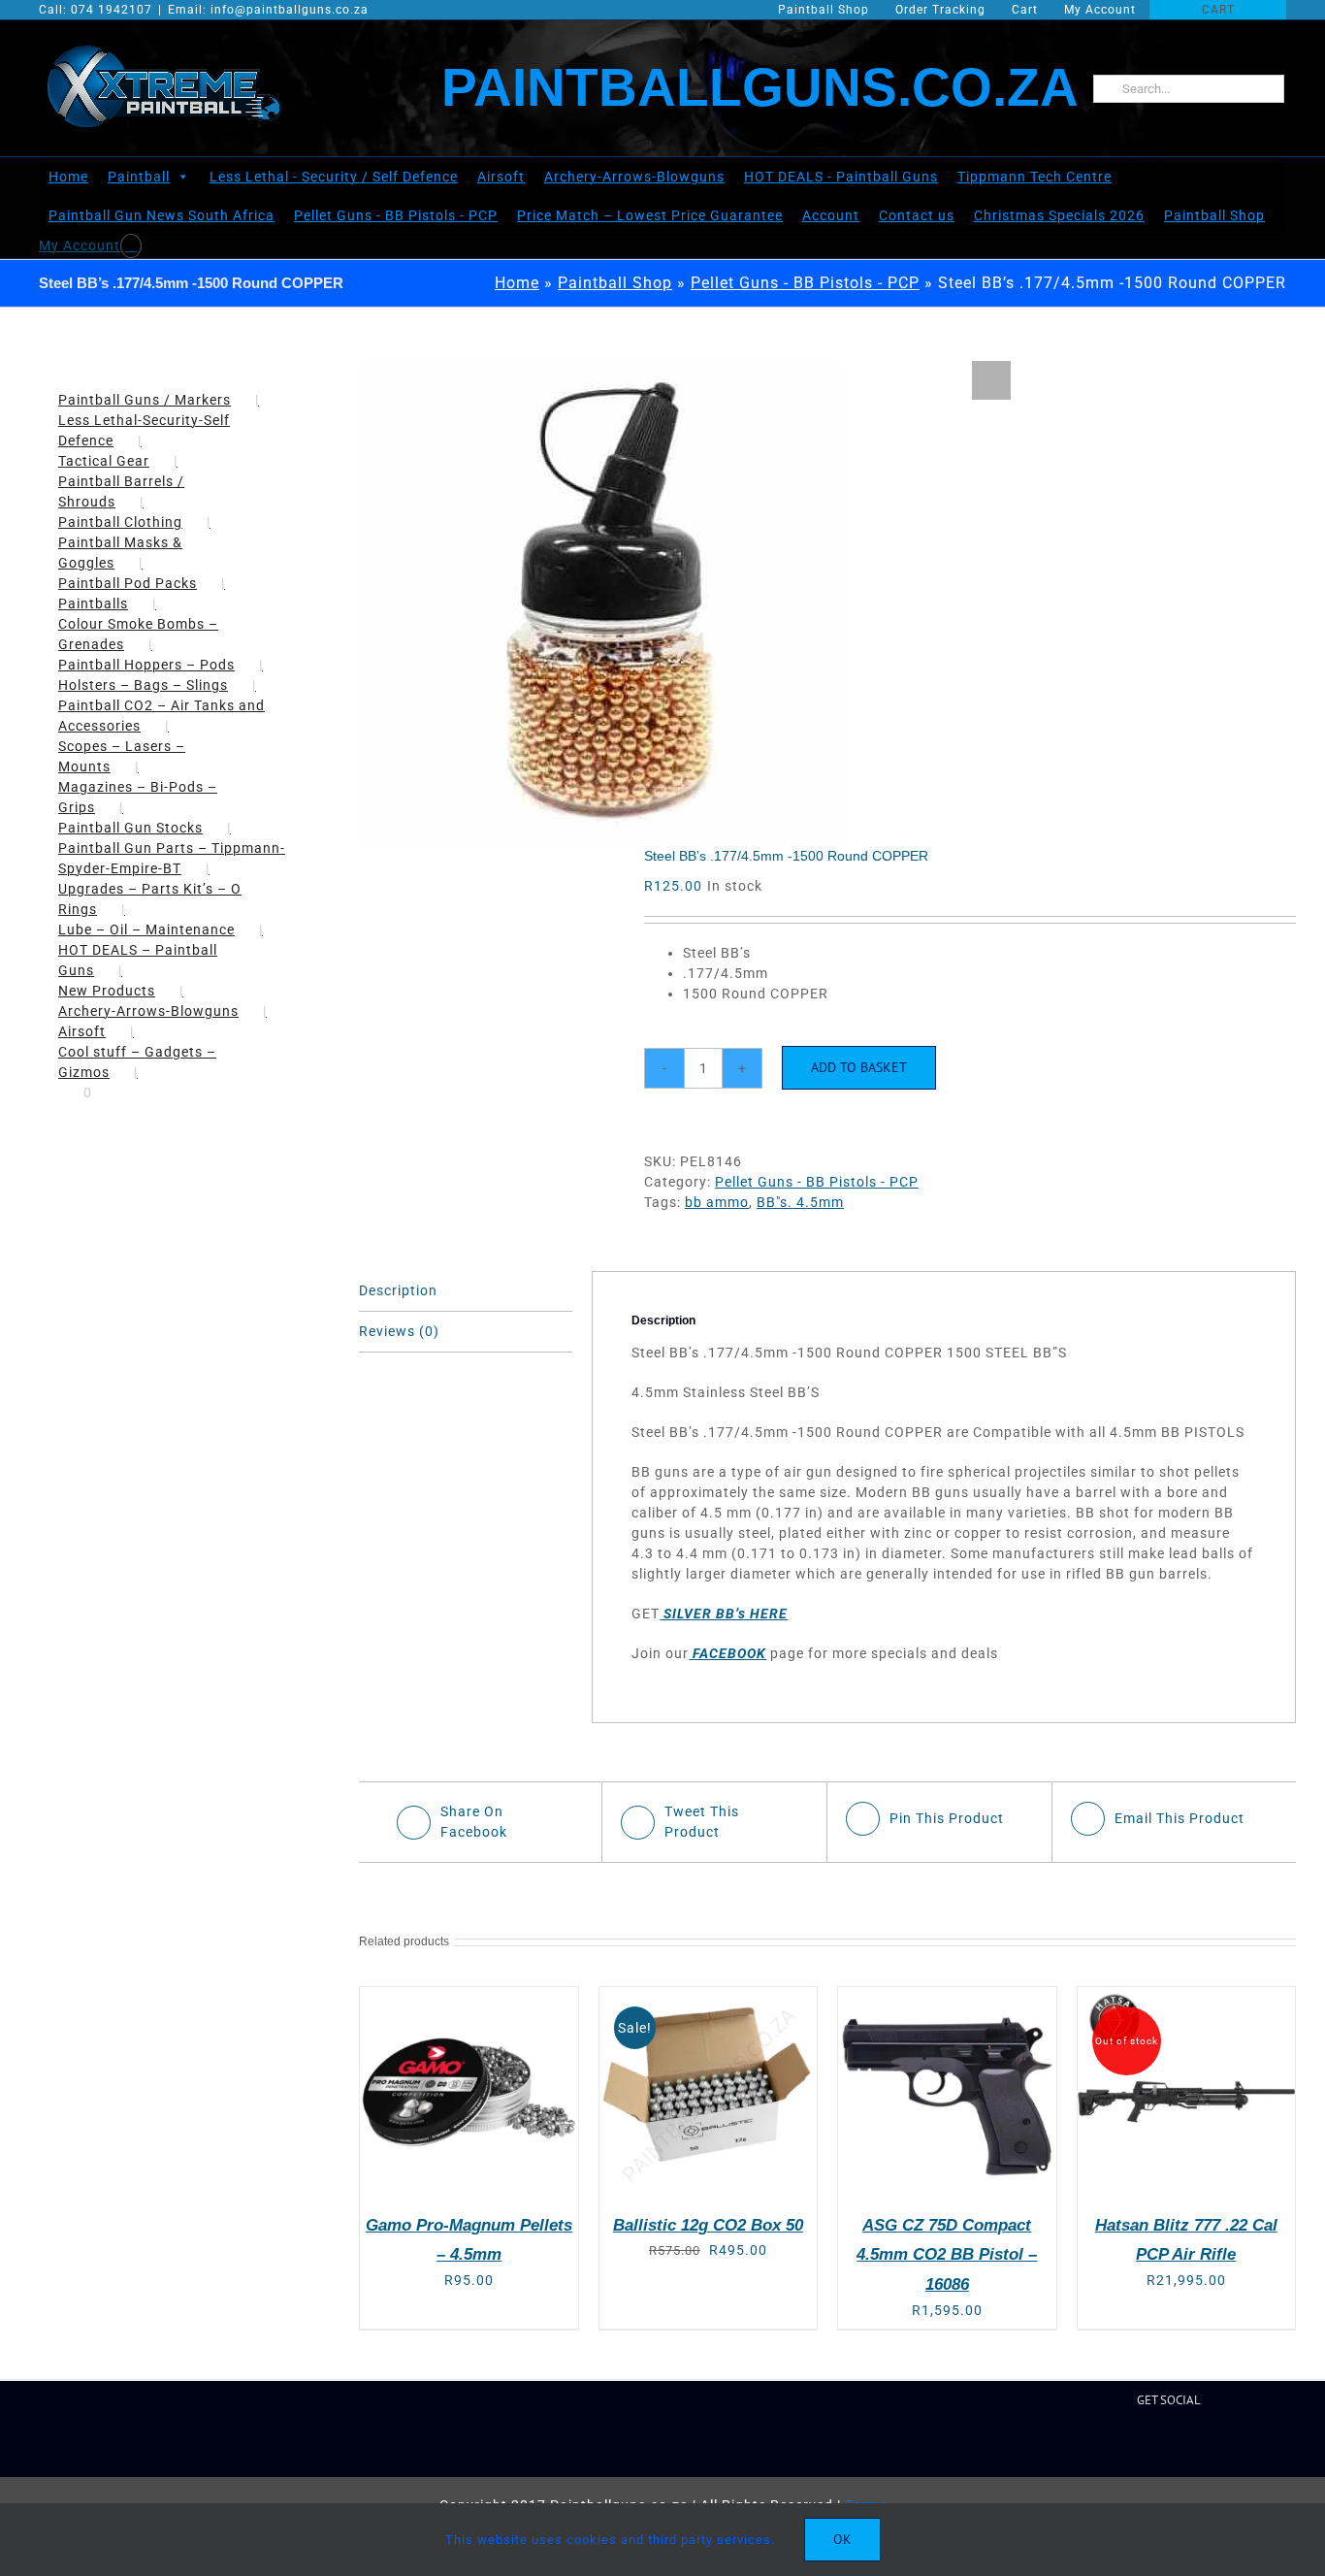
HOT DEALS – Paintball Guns (138, 960)
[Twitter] (1124, 2445)
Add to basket (859, 1067)
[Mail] (1186, 2445)
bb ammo (717, 1202)
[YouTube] (1155, 2445)
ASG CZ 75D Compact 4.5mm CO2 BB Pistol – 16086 (947, 2255)
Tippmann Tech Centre (1034, 177)
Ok (842, 2539)
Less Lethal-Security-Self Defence (144, 430)
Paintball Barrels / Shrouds (121, 491)
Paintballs (93, 603)
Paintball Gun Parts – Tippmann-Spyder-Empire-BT (172, 858)
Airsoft (501, 177)
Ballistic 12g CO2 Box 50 (708, 2225)
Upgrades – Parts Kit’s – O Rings (150, 899)
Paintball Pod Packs (128, 583)
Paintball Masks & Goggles (120, 553)
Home (68, 177)
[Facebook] (1093, 2445)
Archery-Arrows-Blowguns (634, 177)
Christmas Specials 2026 (1059, 215)
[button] (991, 380)
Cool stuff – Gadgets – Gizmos (137, 1062)
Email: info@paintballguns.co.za (268, 10)
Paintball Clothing (120, 522)
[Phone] (1246, 2445)
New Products (107, 991)
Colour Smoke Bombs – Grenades (138, 634)
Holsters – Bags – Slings (143, 685)
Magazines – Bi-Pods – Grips (138, 797)
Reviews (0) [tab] (399, 1331)
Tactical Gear (104, 461)
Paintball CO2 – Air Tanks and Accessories (162, 716)
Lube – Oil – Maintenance (146, 929)
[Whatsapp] (1216, 2445)
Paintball (139, 177)
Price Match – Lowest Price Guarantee (650, 215)
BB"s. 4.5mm (800, 1202)
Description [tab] (398, 1290)
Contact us (917, 215)
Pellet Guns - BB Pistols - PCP (396, 215)
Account (831, 215)
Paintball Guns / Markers (145, 400)
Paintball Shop (1214, 215)
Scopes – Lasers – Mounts (122, 756)
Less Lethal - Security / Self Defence (334, 177)
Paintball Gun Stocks (130, 828)
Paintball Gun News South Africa (162, 215)
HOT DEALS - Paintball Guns (841, 177)
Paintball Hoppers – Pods (146, 665)
